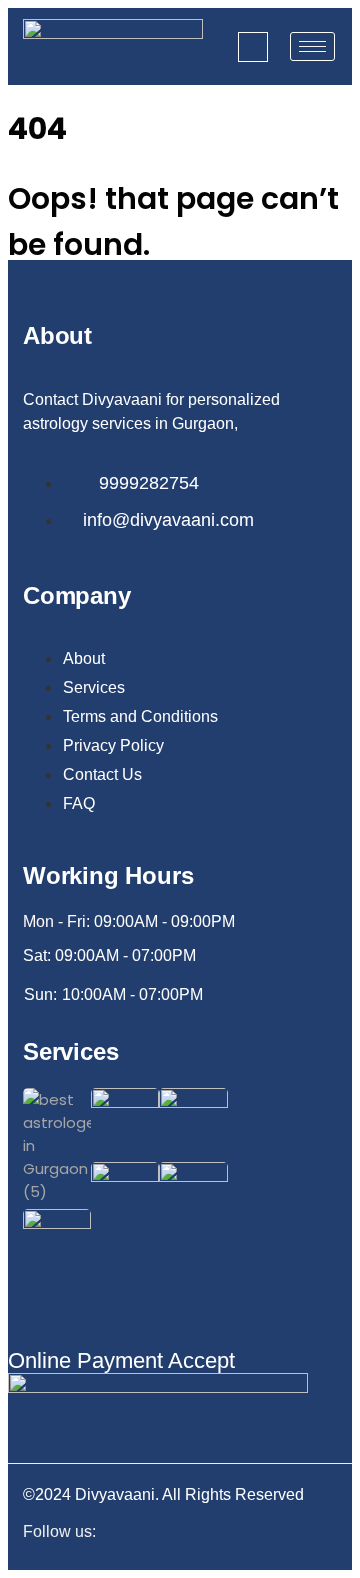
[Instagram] (298, 1535)
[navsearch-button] (253, 47)
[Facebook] (262, 1535)
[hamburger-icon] (312, 46)
